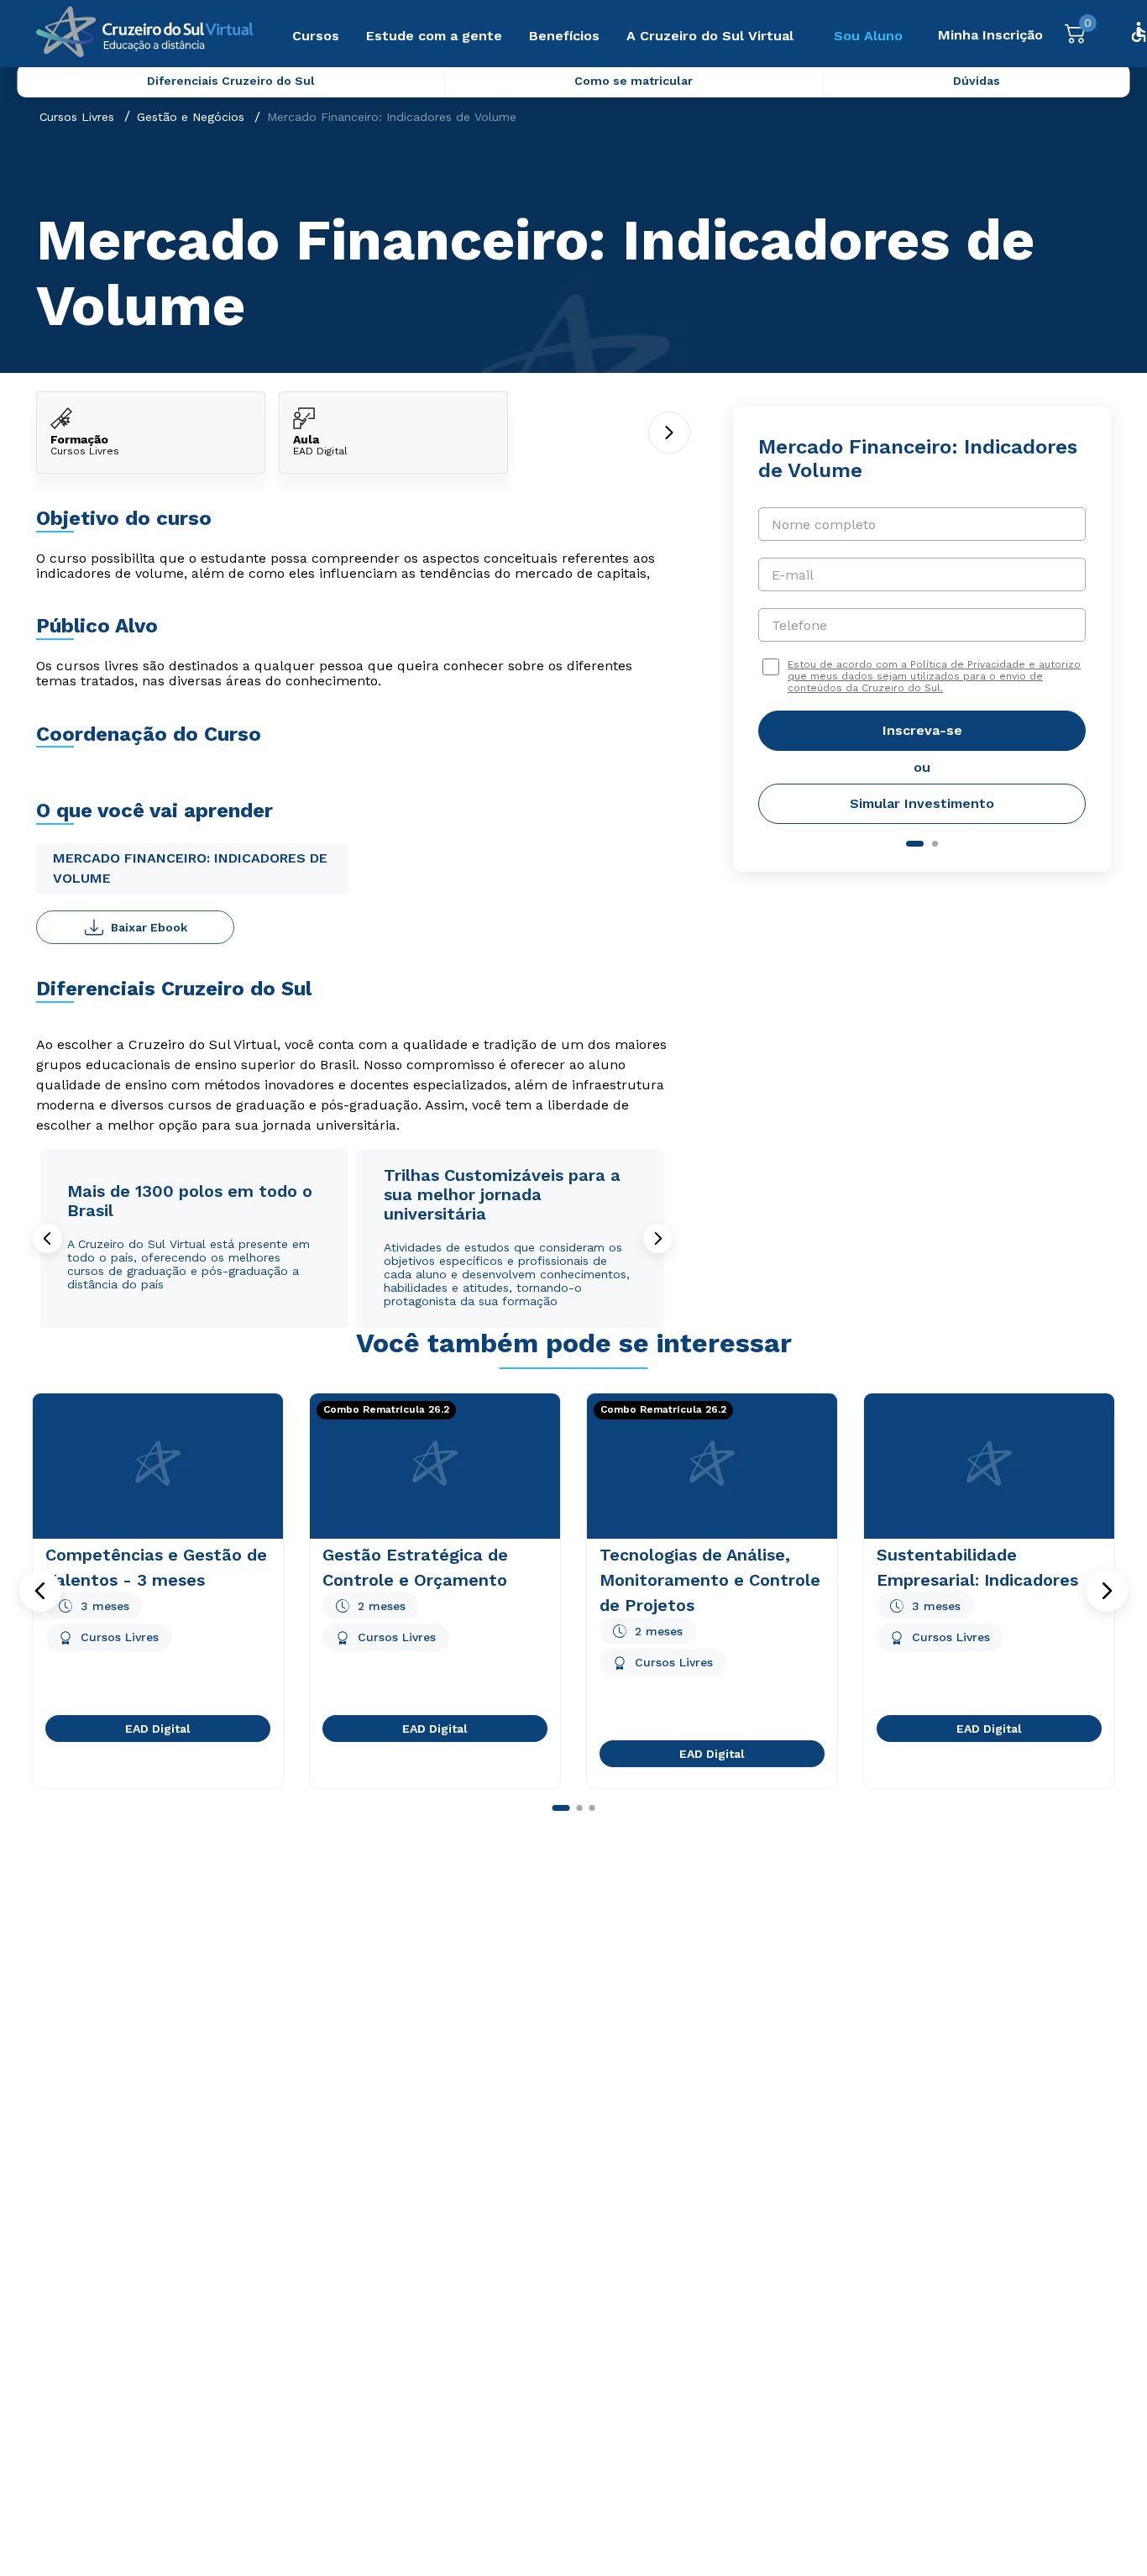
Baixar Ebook (149, 927)
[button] (40, 1591)
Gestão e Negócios (191, 117)
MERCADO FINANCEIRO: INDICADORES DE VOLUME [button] (190, 868)
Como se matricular (634, 81)
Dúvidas (977, 81)
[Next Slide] (658, 1238)
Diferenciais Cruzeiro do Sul (231, 81)
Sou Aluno (868, 36)
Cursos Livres (77, 117)
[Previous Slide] (47, 1238)
